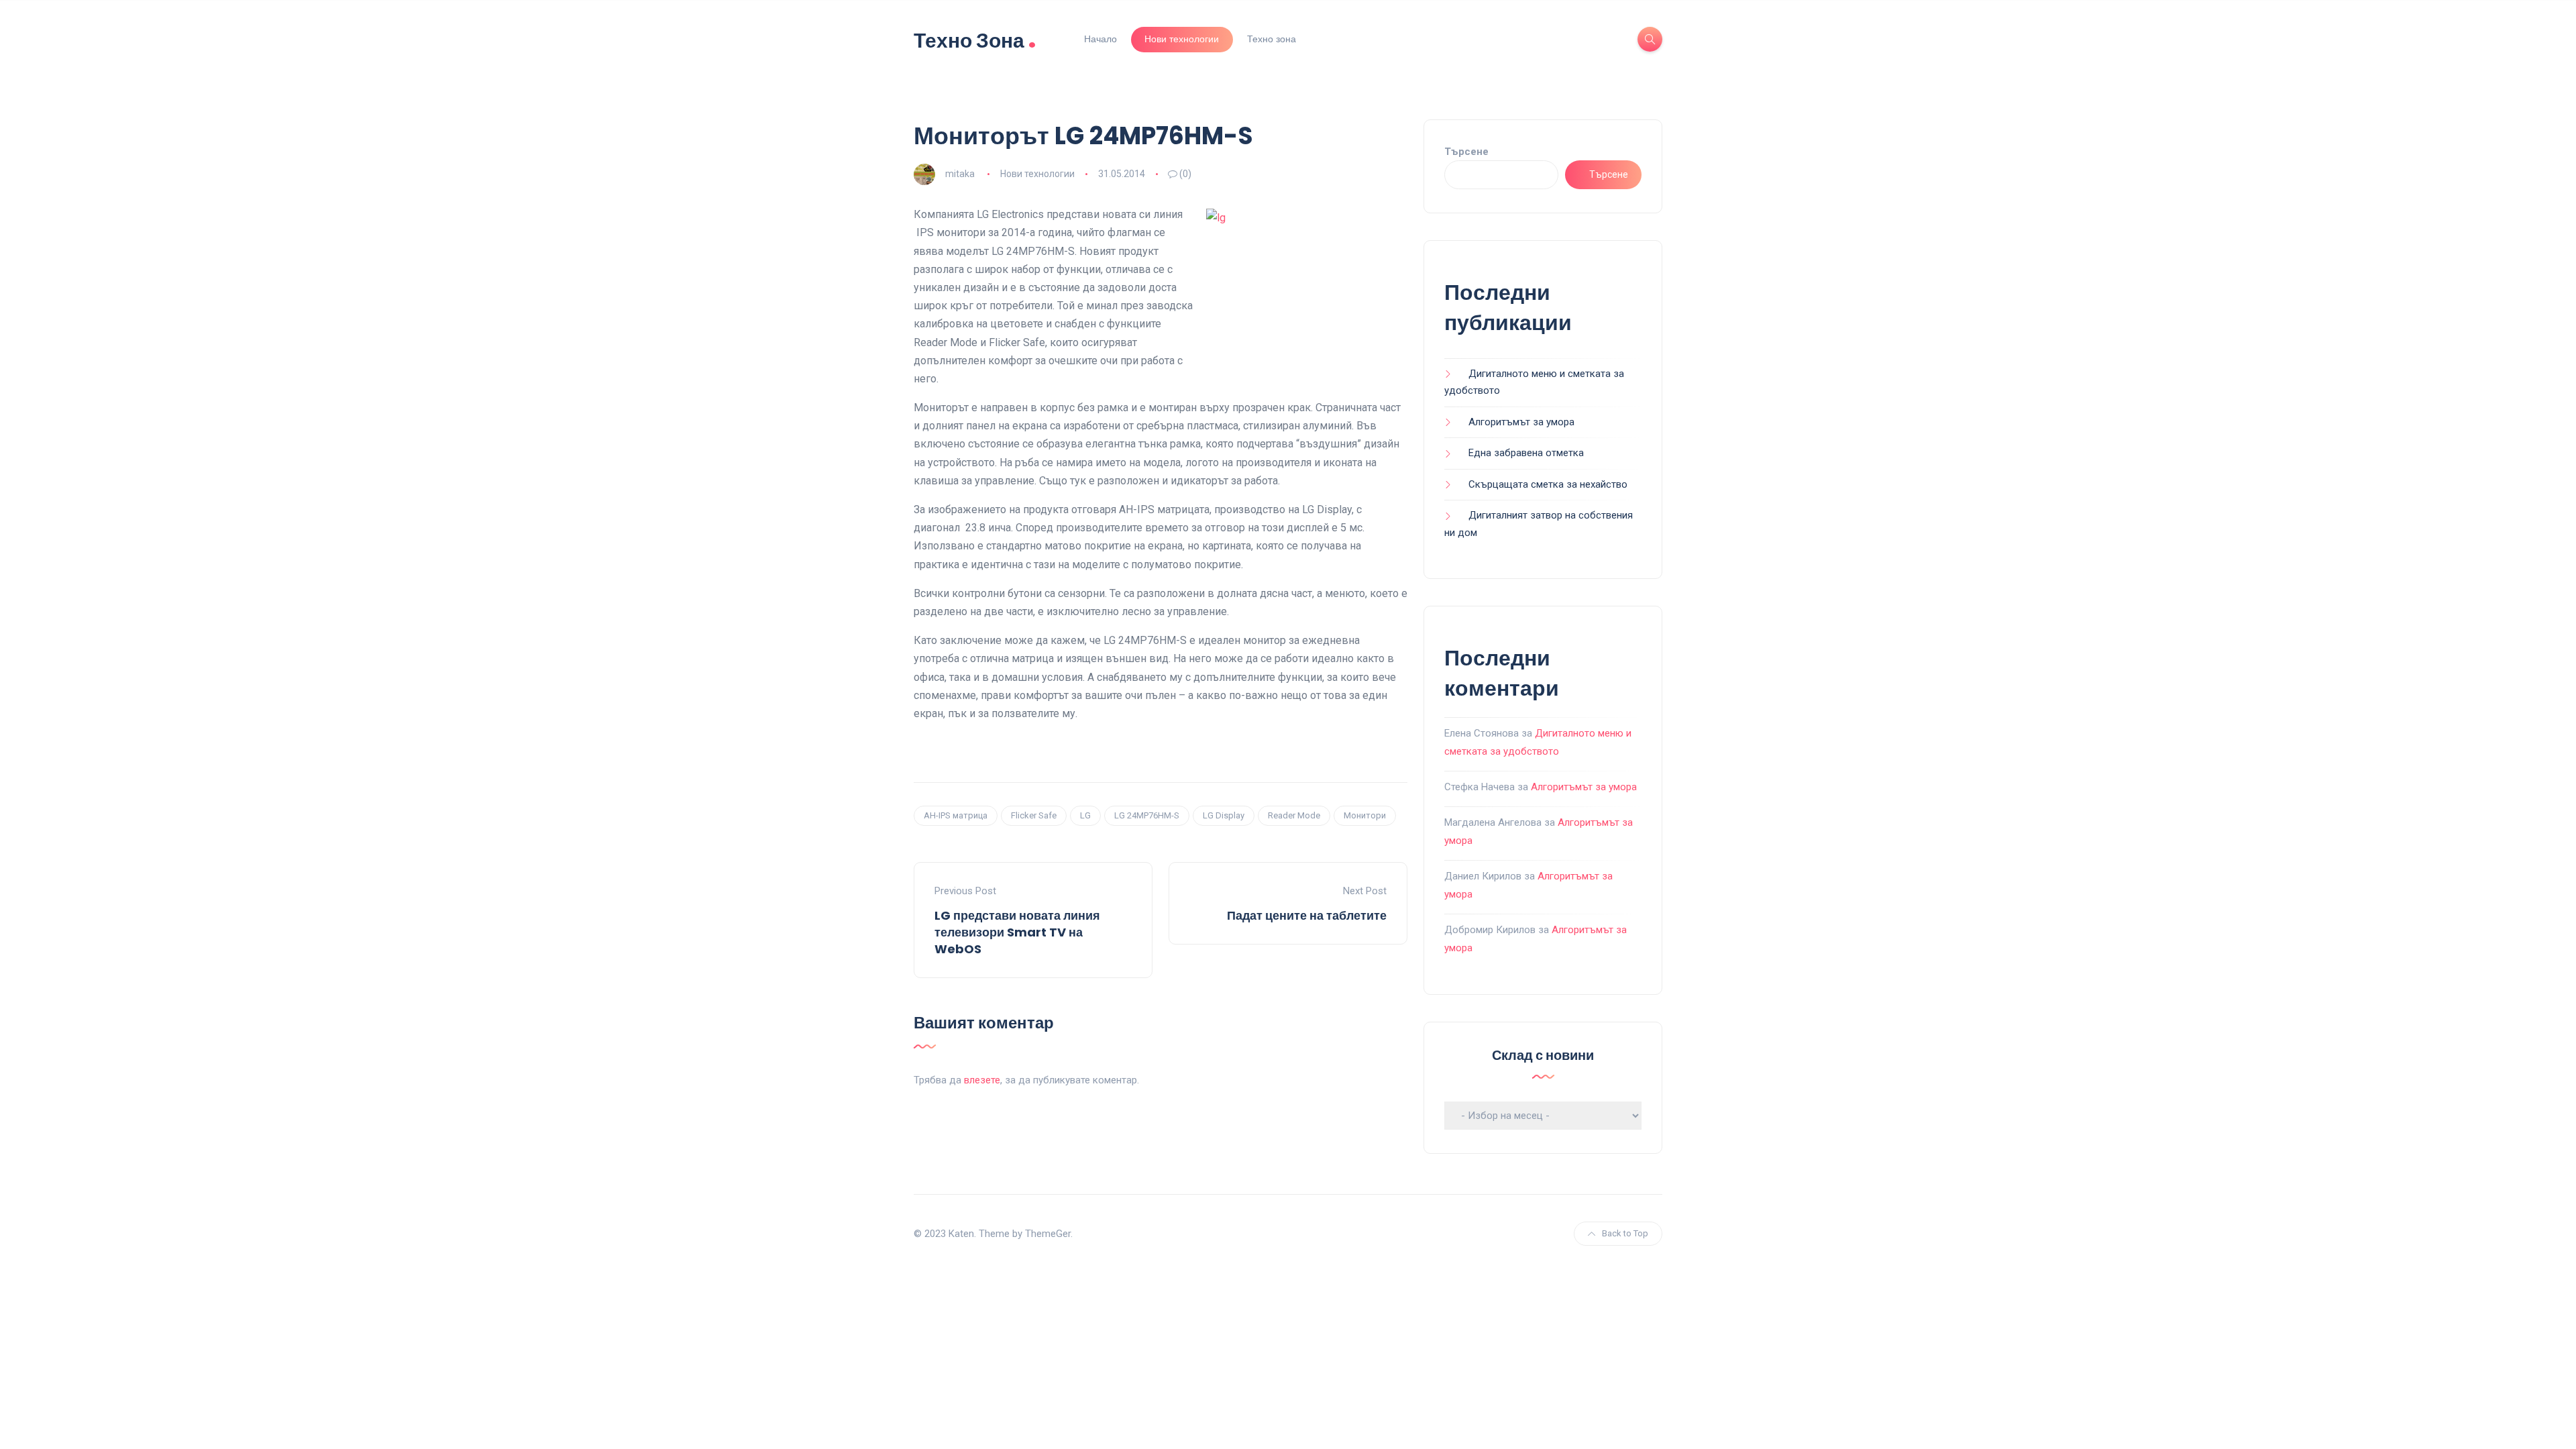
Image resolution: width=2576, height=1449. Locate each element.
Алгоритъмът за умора (1521, 422)
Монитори (1365, 815)
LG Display (1224, 815)
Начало (1101, 39)
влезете (982, 1080)
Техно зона (1272, 39)
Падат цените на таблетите (1307, 915)
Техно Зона (975, 39)
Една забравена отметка (1526, 453)
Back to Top (1625, 1233)
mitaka (960, 174)
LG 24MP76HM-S (1147, 815)
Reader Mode (1294, 815)
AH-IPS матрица (956, 815)
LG (1085, 815)
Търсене (1466, 152)
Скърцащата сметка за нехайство (1548, 484)
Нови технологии (1182, 39)
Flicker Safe (1034, 815)
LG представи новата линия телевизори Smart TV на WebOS (1017, 932)
